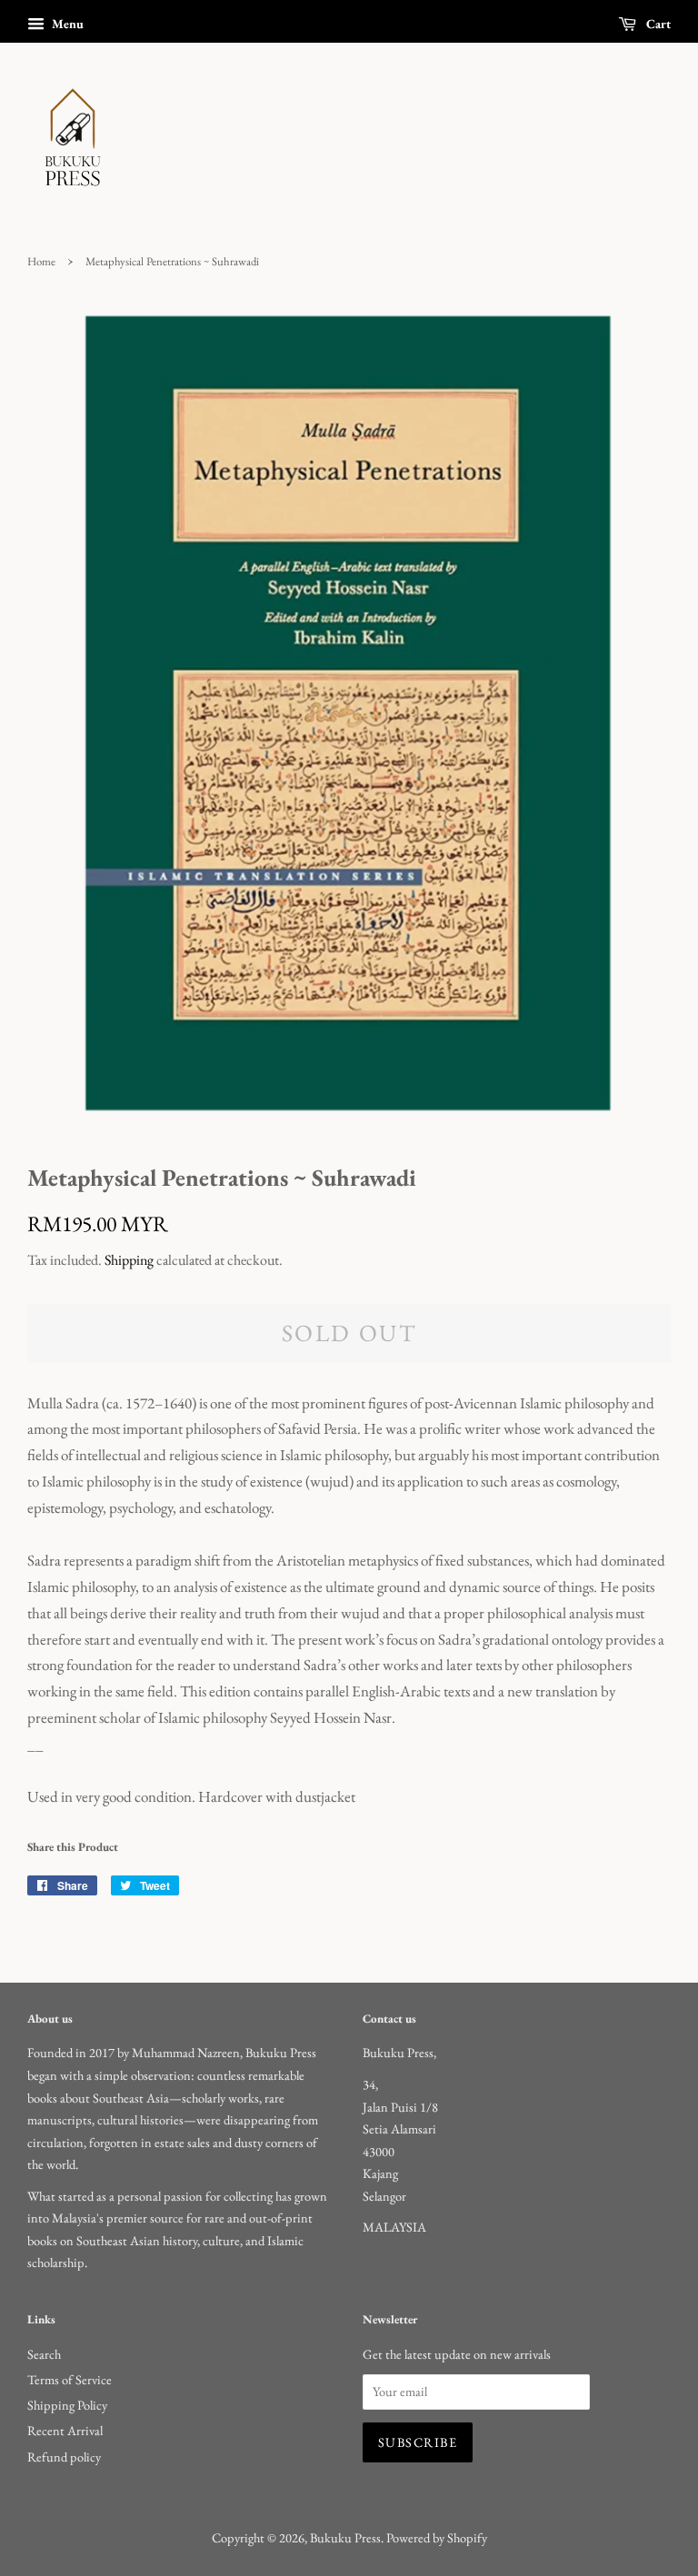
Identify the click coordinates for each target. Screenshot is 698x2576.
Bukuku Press (345, 2537)
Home (41, 261)
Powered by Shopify (437, 2537)
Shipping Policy (67, 2405)
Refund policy (64, 2457)
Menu (66, 24)
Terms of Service (70, 2379)
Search (44, 2354)
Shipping (129, 1260)
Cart (657, 24)
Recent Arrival (65, 2430)
